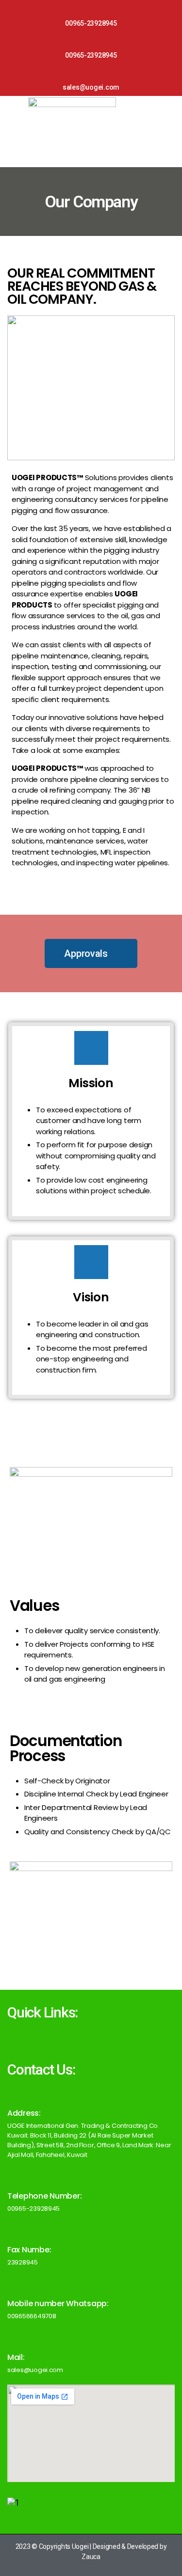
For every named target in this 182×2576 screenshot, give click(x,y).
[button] (91, 953)
